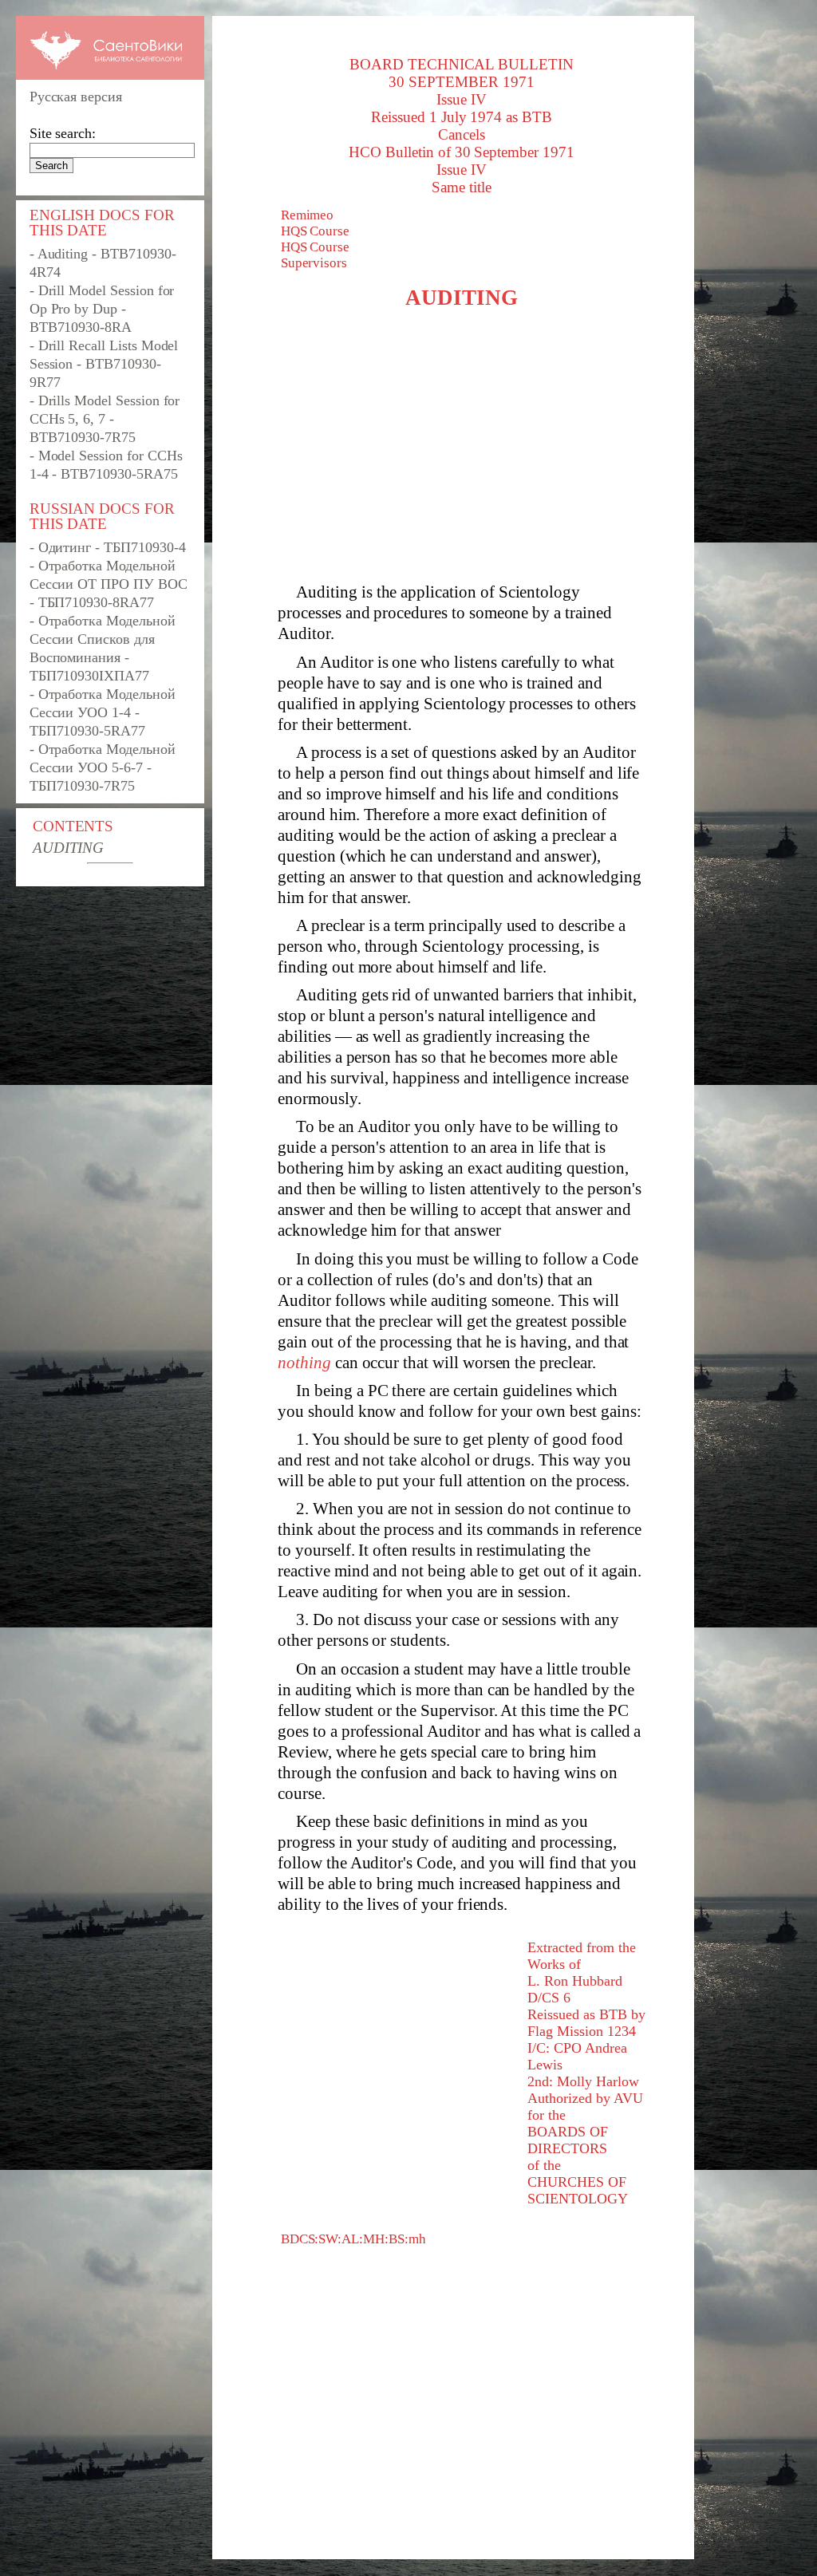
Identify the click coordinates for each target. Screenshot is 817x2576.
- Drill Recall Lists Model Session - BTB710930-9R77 (104, 364)
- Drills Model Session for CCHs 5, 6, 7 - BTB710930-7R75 (105, 419)
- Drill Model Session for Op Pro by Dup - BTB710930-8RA (102, 309)
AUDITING (69, 848)
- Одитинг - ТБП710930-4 (108, 547)
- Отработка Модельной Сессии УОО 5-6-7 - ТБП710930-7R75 (103, 767)
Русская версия (76, 97)
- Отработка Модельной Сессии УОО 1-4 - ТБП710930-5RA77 (103, 712)
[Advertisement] (462, 446)
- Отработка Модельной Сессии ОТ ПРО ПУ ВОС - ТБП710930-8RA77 (109, 584)
